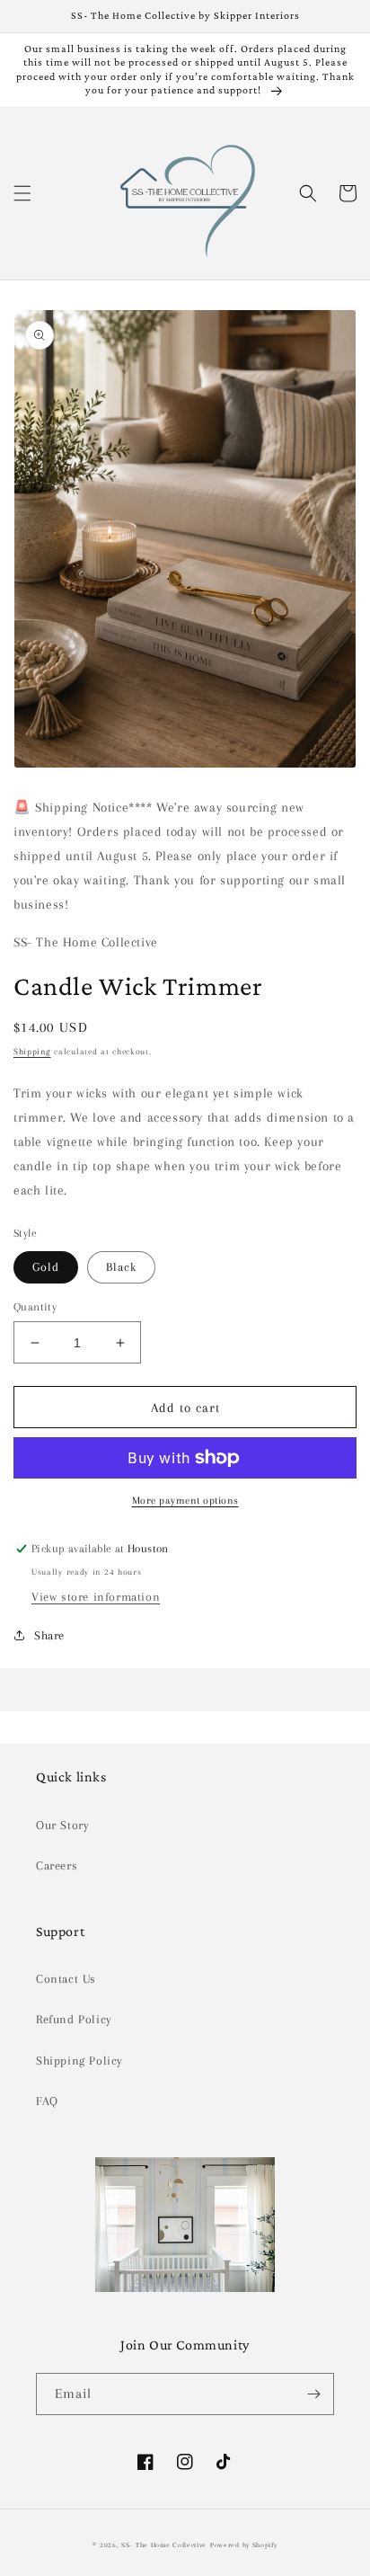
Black (121, 1267)
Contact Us (66, 1979)
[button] (22, 193)
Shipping (32, 1051)
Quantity (35, 1307)
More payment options (185, 1501)
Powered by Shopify (244, 2545)
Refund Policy (74, 2019)
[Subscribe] (313, 2394)
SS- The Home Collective (164, 2545)
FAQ (47, 2101)
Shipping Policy (79, 2061)
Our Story (62, 1825)
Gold (46, 1267)
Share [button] (49, 1635)
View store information (96, 1597)
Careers (57, 1865)
